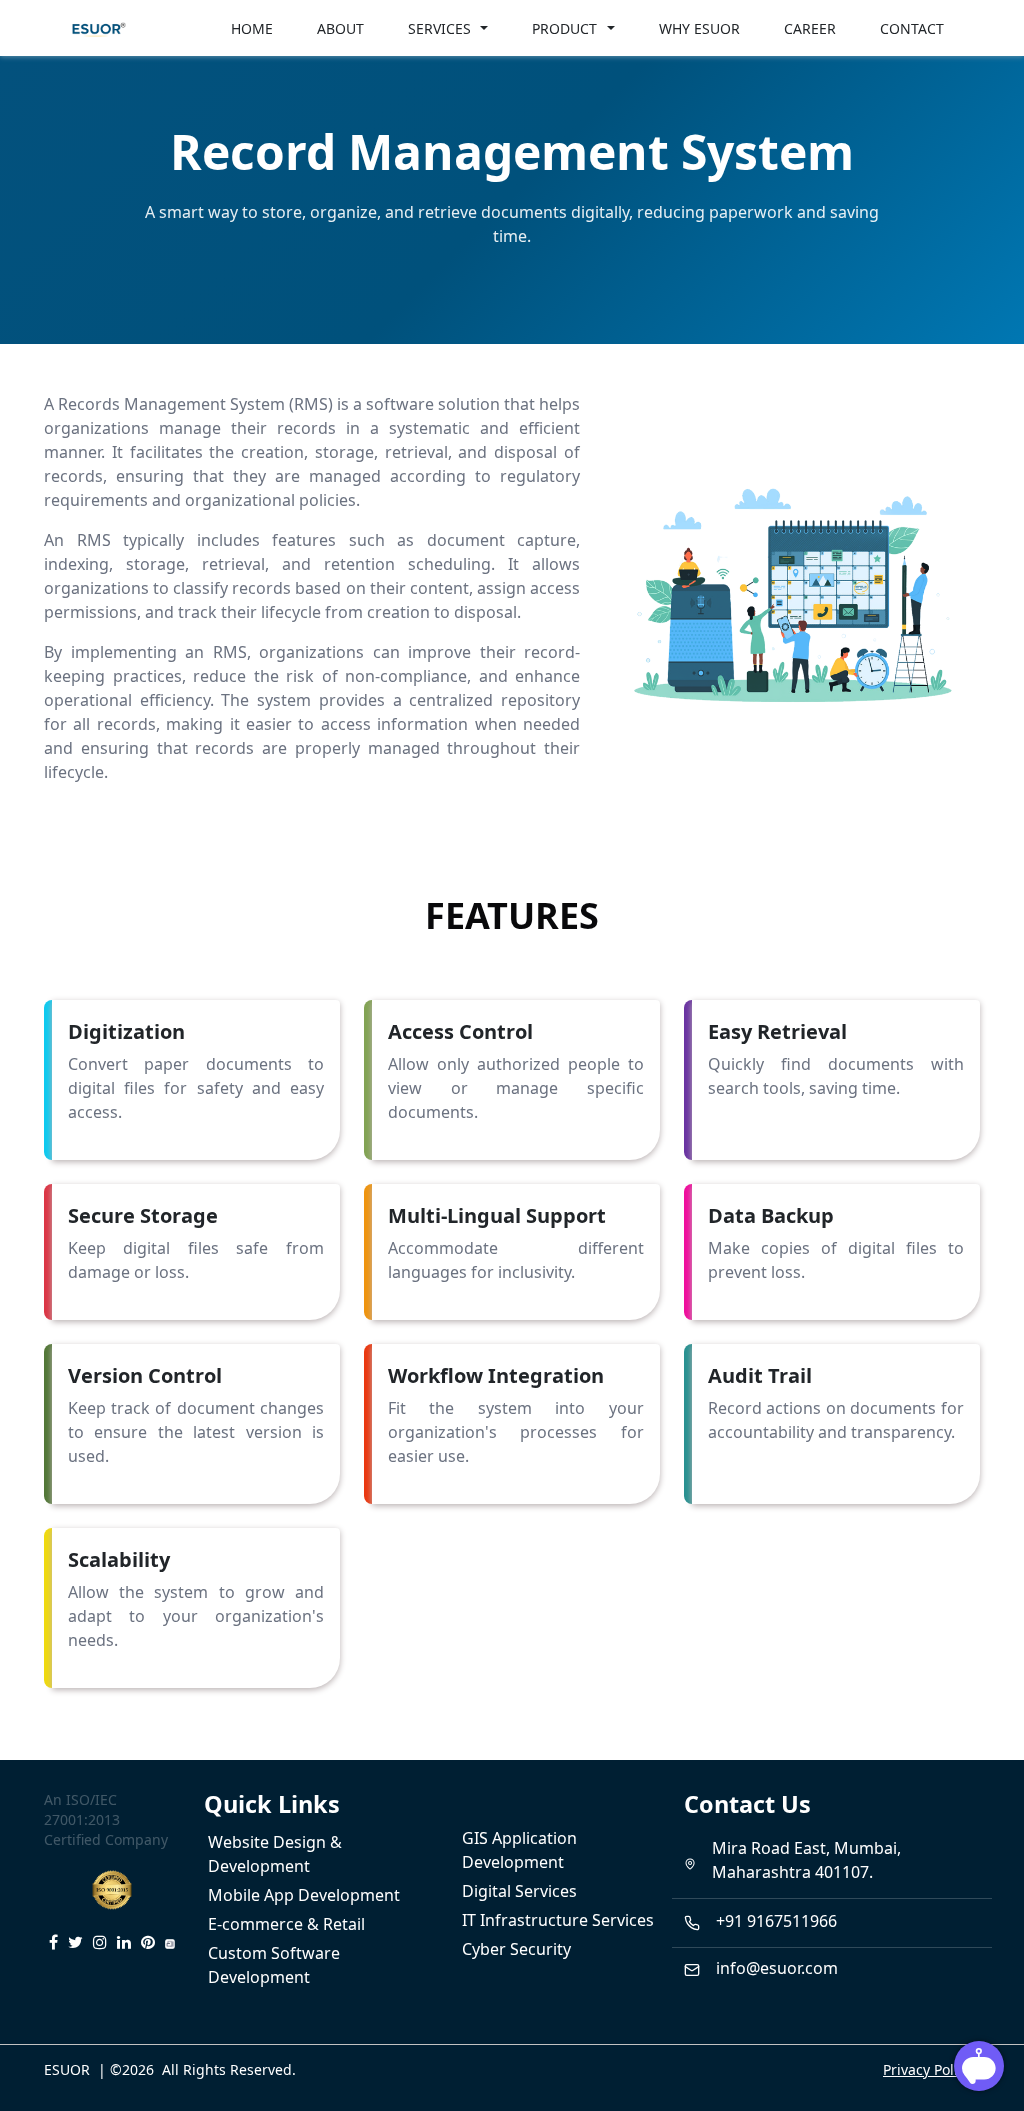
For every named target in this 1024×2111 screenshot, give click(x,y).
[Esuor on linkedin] (124, 1942)
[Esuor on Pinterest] (148, 1942)
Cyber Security (516, 1949)
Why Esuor (699, 28)
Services (439, 28)
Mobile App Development (304, 1895)
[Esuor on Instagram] (100, 1942)
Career (810, 28)
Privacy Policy (927, 2069)
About (340, 28)
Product (564, 28)
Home (252, 28)
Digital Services (519, 1891)
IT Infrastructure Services (558, 1920)
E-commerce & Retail (286, 1924)
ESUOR (67, 2069)
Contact (912, 28)
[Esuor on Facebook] (53, 1942)
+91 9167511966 (776, 1921)
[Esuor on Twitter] (75, 1942)
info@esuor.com (777, 1968)
